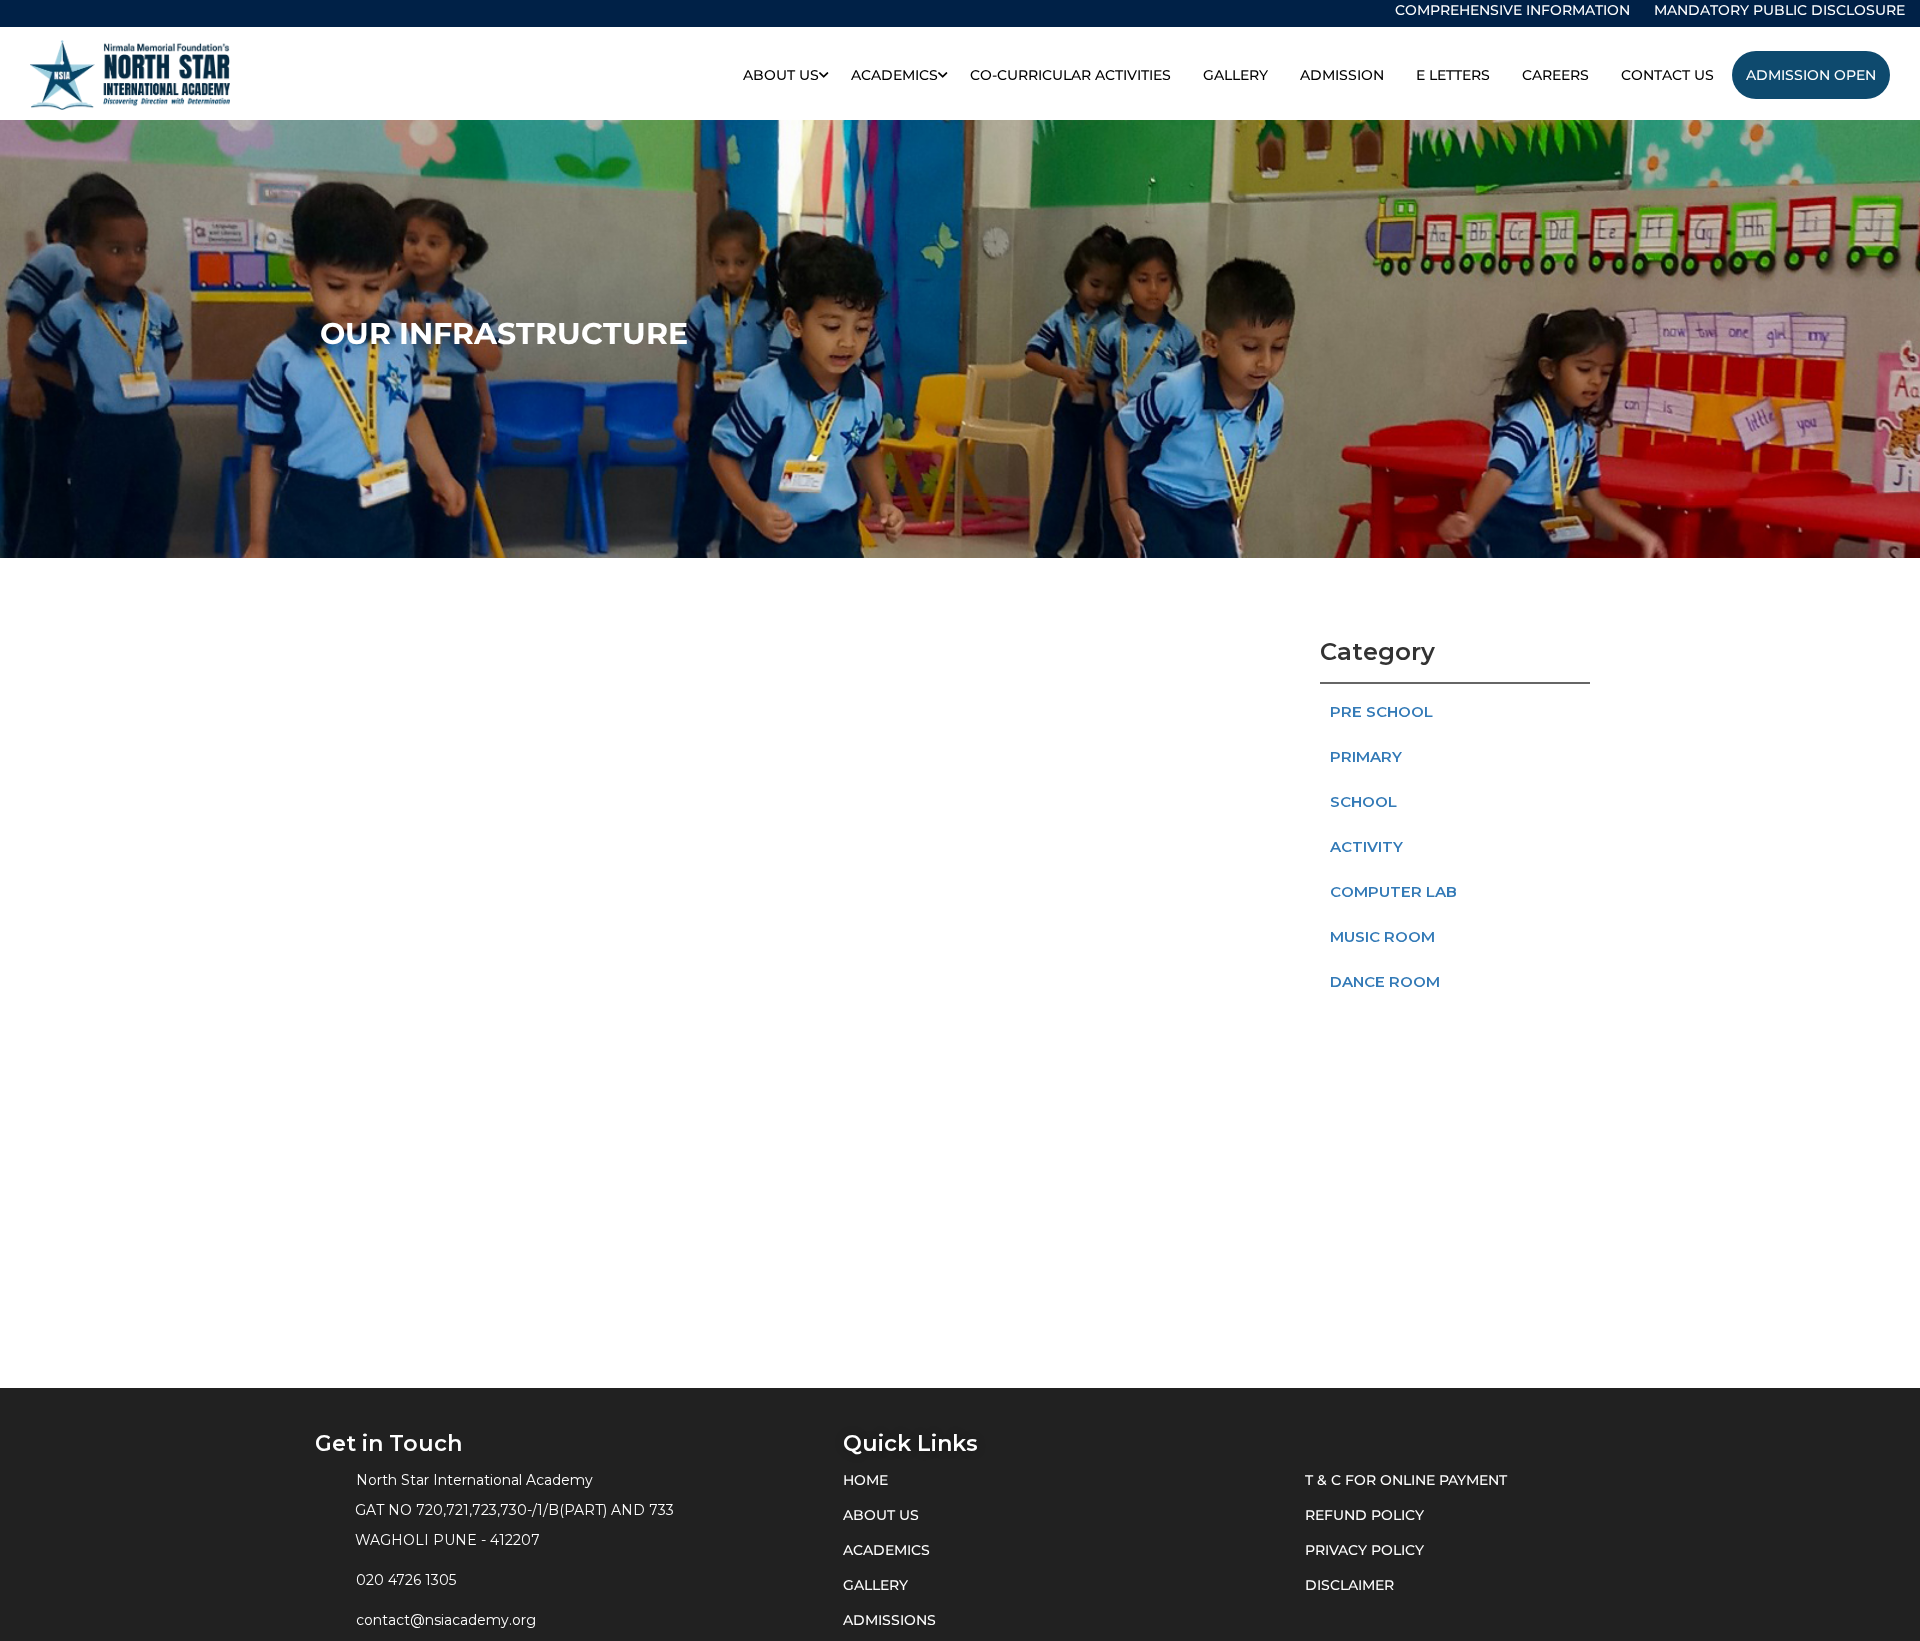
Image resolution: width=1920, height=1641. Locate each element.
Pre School (1381, 711)
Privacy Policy (1364, 1550)
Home (865, 1480)
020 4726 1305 (406, 1580)
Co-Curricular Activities (1070, 75)
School (1363, 801)
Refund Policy (1364, 1515)
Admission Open (1811, 75)
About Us (781, 75)
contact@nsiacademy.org (446, 1620)
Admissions (889, 1620)
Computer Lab (1393, 891)
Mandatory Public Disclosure (1779, 10)
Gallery (1235, 75)
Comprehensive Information (1512, 10)
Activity (1366, 846)
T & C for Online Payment (1406, 1480)
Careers (1555, 75)
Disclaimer (1349, 1585)
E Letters (1453, 75)
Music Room (1382, 936)
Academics (894, 75)
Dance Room (1385, 981)
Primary (1366, 756)
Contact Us (1667, 75)
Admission (1342, 75)
